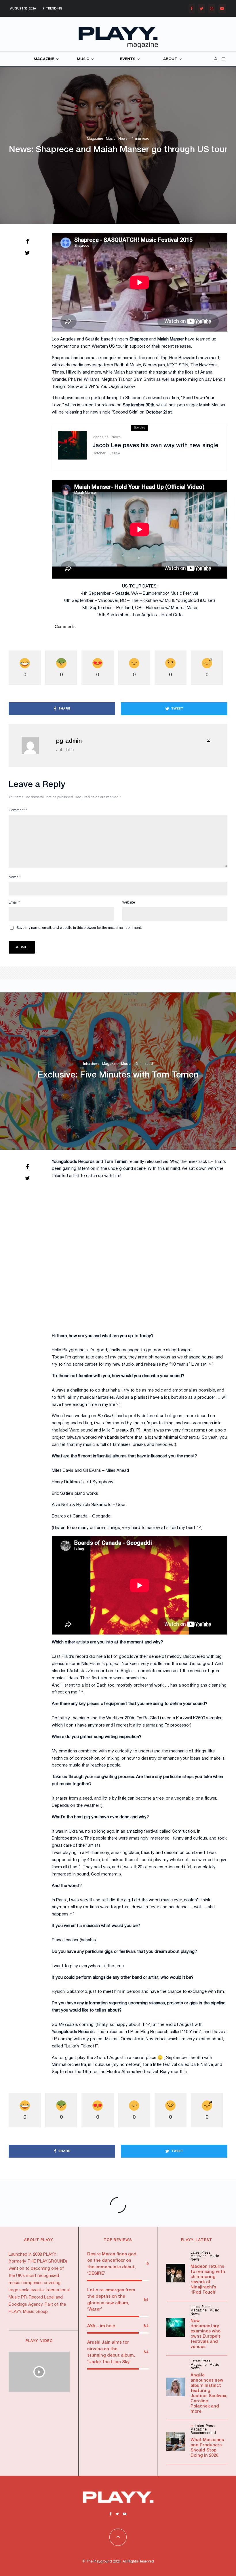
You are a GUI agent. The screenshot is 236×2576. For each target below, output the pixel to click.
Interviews (91, 1064)
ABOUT (170, 59)
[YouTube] (222, 8)
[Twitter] (201, 8)
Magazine (95, 139)
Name (15, 877)
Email (14, 903)
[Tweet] (27, 253)
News (123, 139)
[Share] (27, 241)
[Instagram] (212, 8)
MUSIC (83, 59)
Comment (18, 810)
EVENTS (128, 59)
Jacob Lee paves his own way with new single (155, 446)
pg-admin (69, 741)
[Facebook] (192, 8)
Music (111, 139)
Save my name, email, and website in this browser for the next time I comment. (79, 928)
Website (129, 903)
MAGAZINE (44, 59)
